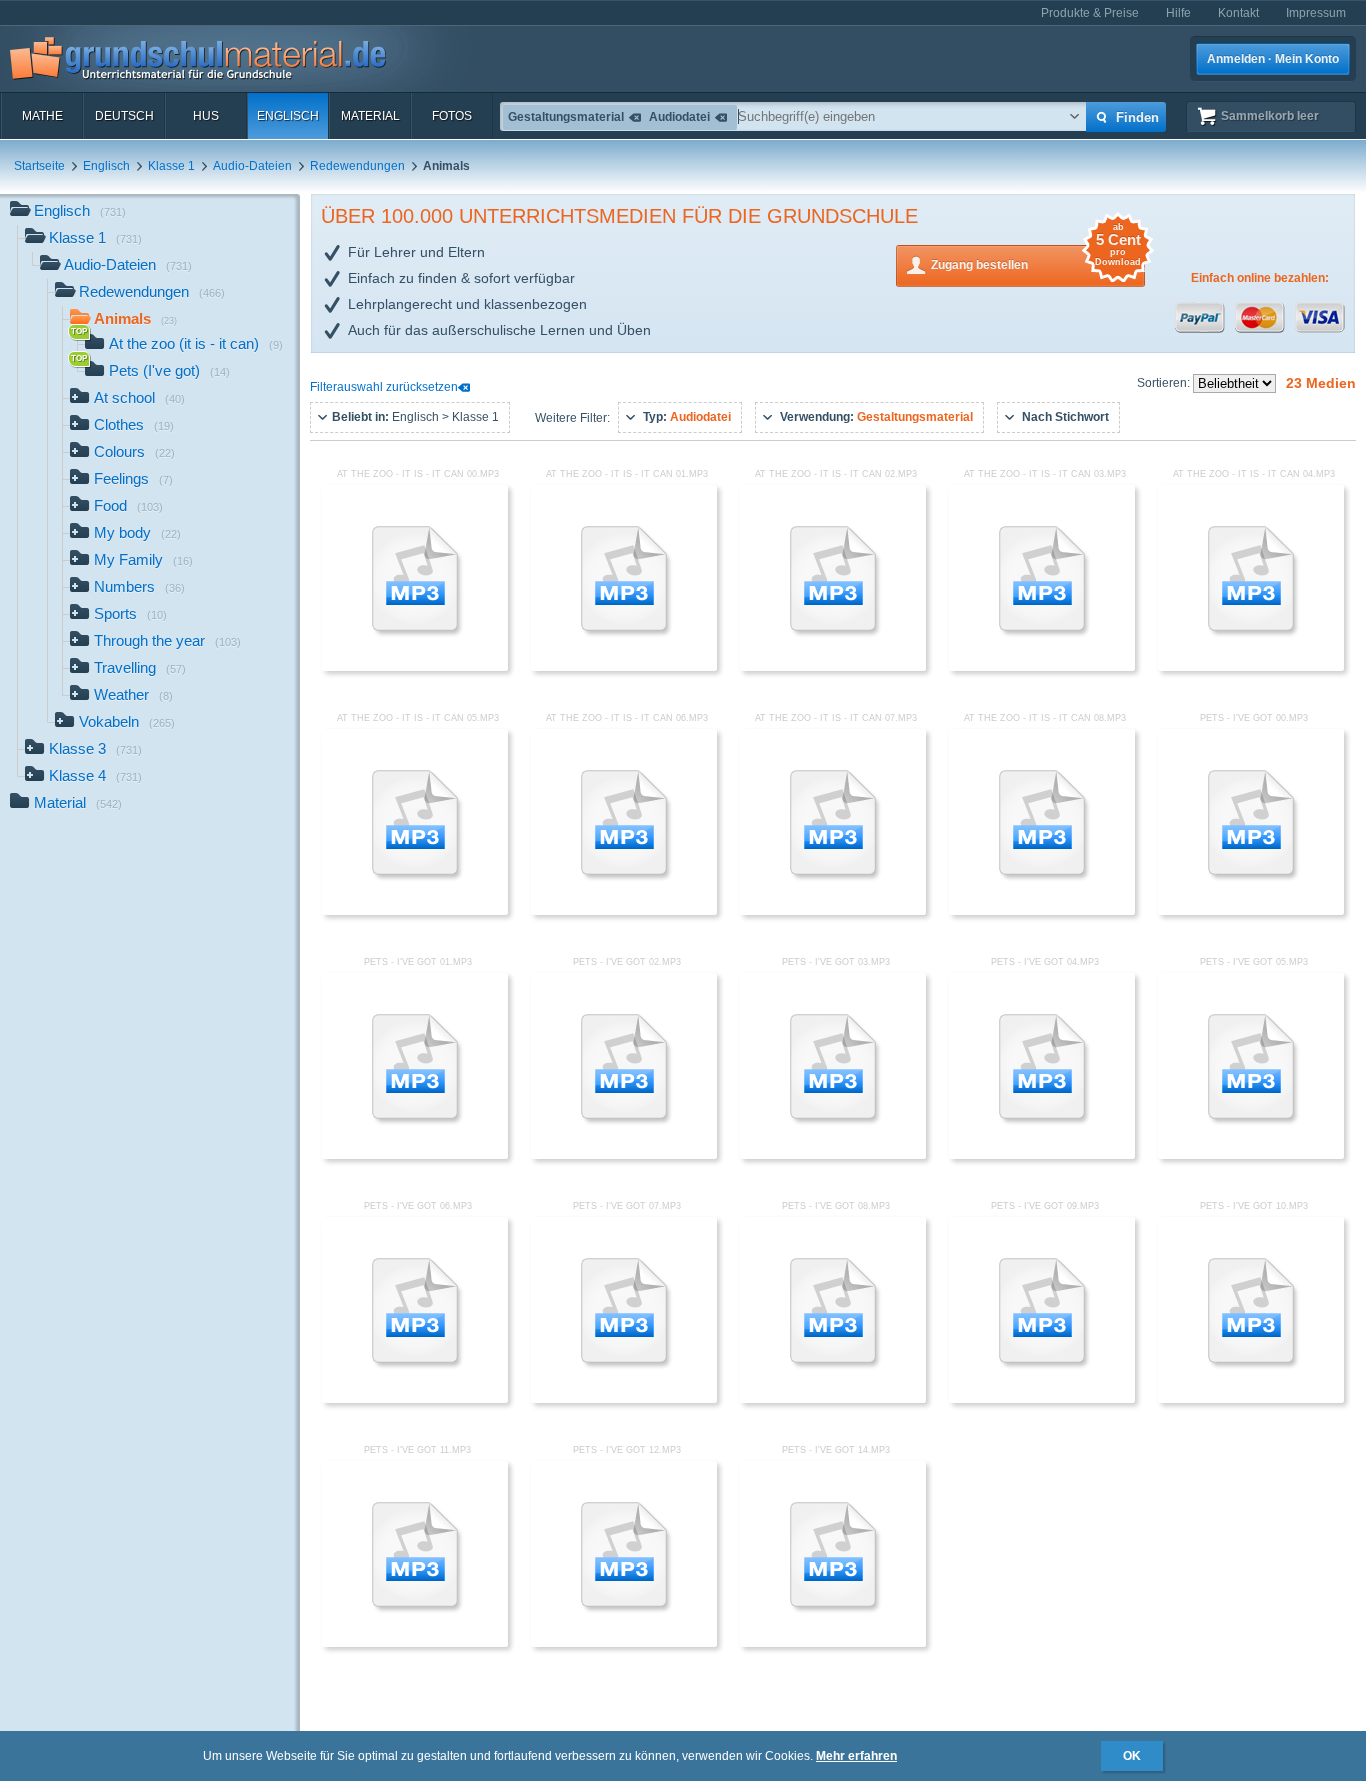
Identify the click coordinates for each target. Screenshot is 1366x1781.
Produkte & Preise (1090, 13)
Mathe (42, 116)
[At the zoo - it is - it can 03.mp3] (1042, 667)
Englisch (288, 116)
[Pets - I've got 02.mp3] (624, 1155)
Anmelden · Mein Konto (1273, 59)
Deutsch (124, 116)
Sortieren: (1165, 383)
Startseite (39, 166)
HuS (206, 116)
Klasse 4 (95, 775)
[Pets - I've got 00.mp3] (1251, 911)
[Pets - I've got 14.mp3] (833, 1643)
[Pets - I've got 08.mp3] (833, 1399)
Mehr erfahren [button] (856, 1756)
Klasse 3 (95, 748)
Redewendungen (357, 166)
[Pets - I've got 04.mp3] (1042, 1155)
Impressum (1316, 13)
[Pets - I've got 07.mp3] (624, 1399)
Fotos (452, 116)
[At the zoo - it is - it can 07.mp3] (833, 911)
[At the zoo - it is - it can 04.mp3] (1251, 667)
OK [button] (1132, 1756)
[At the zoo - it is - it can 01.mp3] (624, 667)
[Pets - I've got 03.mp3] (833, 1155)
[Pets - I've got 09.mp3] (1042, 1399)
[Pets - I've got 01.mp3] (415, 1155)
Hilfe (1178, 13)
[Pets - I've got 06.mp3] (415, 1399)
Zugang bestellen (1036, 258)
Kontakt (1238, 13)
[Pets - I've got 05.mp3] (1251, 1155)
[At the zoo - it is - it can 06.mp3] (624, 911)
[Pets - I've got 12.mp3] (624, 1643)
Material (370, 116)
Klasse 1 (171, 166)
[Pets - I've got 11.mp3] (415, 1643)
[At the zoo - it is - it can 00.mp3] (415, 667)
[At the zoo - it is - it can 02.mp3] (833, 667)
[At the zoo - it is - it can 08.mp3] (1042, 911)
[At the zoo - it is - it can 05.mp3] (415, 911)
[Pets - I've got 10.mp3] (1251, 1399)
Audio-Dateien (252, 166)
